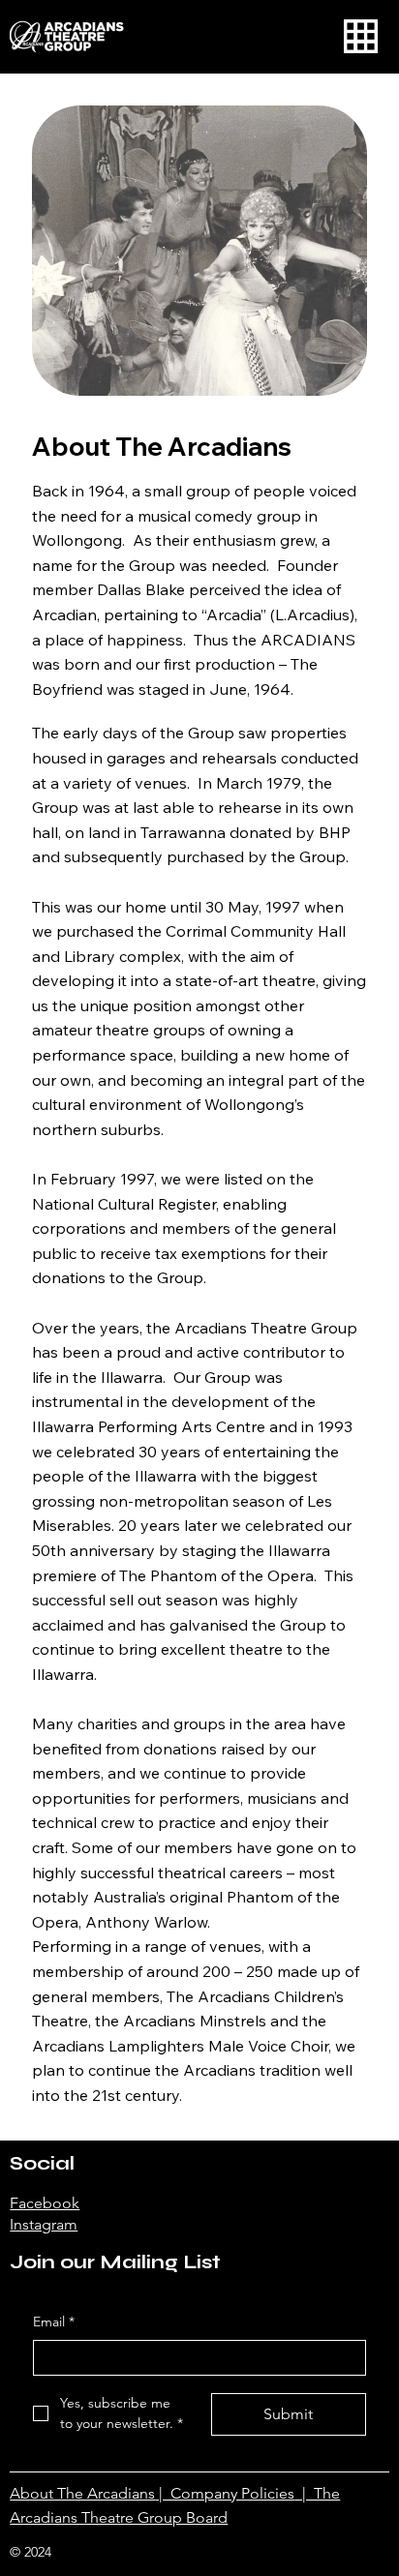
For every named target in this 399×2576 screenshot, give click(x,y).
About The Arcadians (82, 2493)
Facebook (45, 2203)
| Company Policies (225, 2493)
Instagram (44, 2224)
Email (54, 2321)
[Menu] (361, 36)
